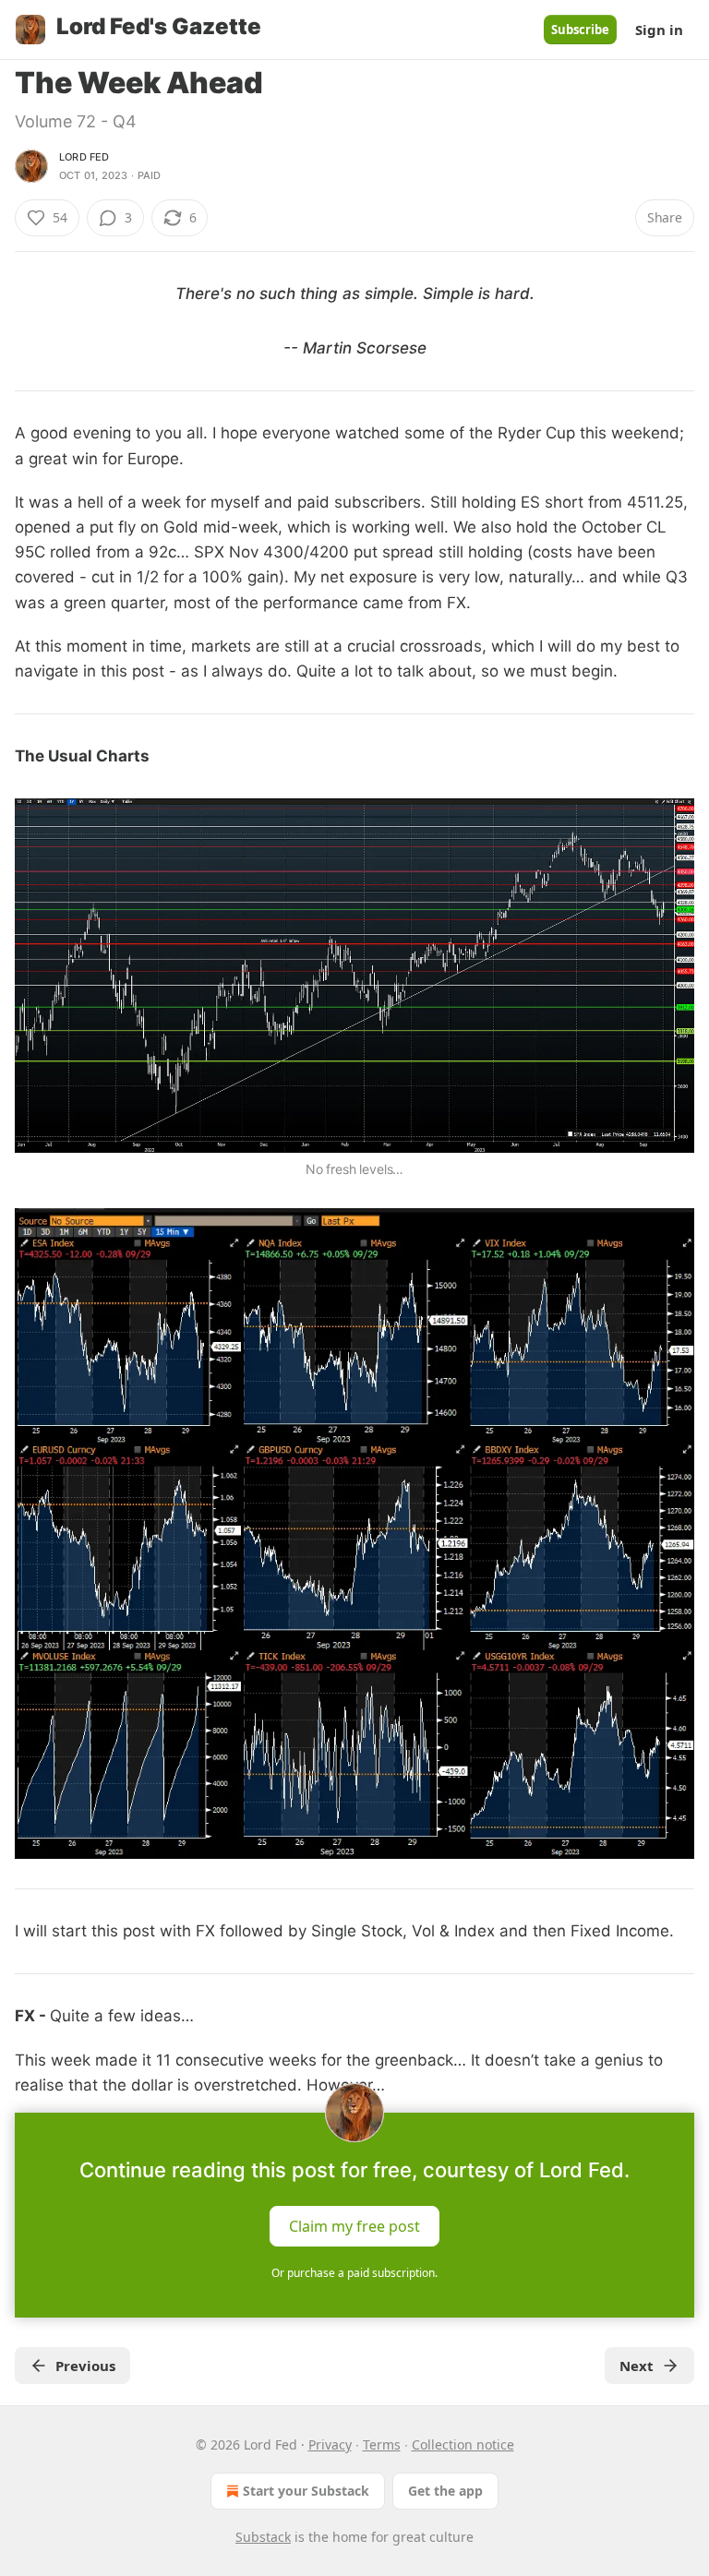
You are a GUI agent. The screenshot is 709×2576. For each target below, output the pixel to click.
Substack (263, 2537)
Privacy (330, 2444)
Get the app (445, 2491)
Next (637, 2366)
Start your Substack (306, 2491)
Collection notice (463, 2444)
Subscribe (580, 30)
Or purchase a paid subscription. (354, 2273)
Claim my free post (354, 2226)
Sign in (659, 30)
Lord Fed (84, 157)
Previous (85, 2366)
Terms (382, 2444)
